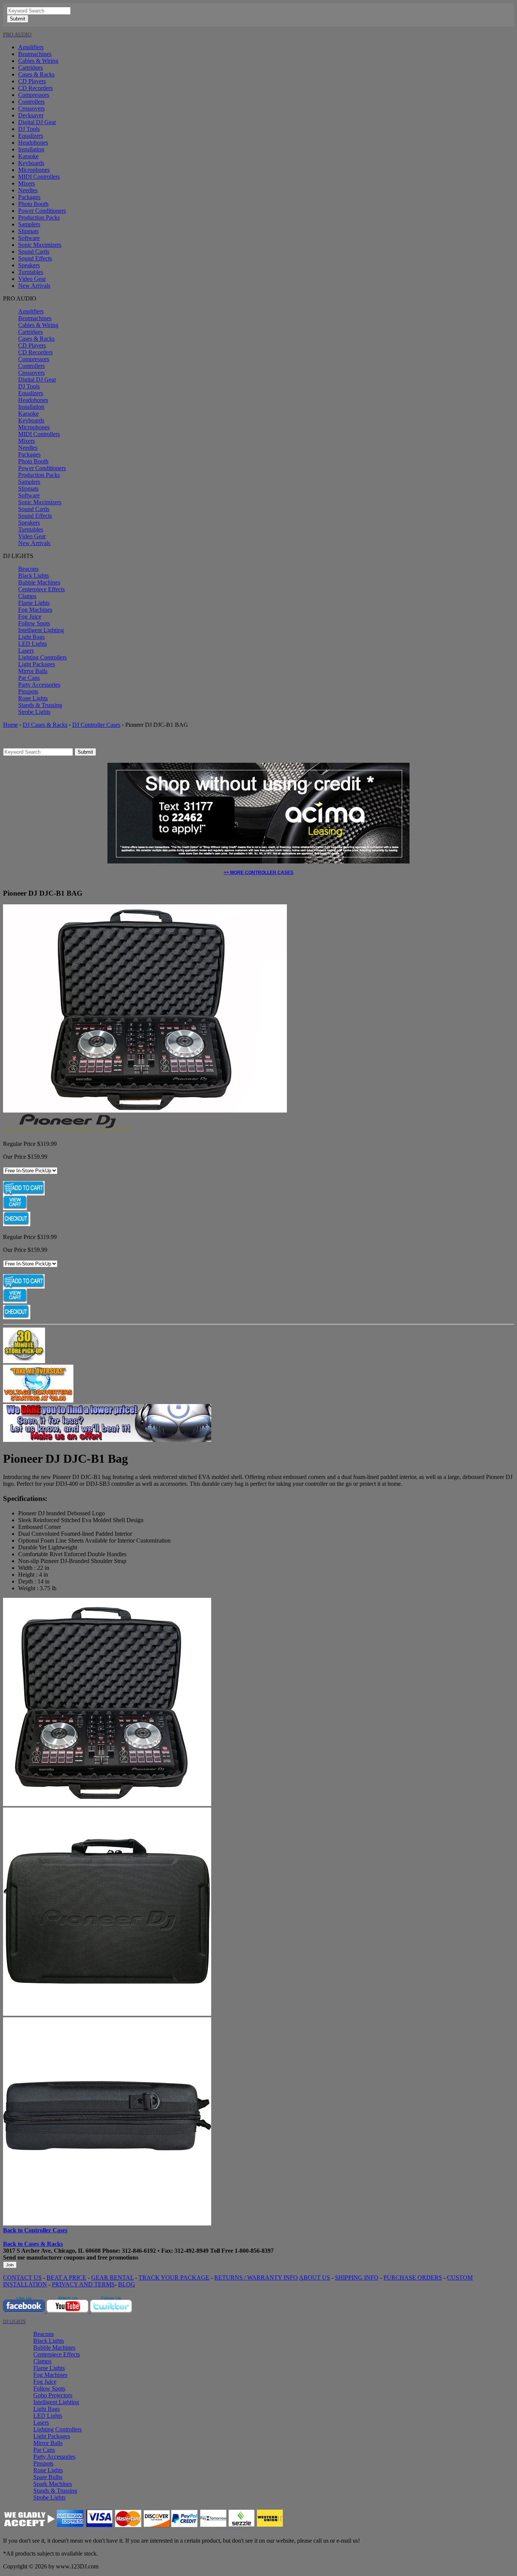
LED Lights (33, 644)
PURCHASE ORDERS (413, 2278)
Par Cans (29, 678)
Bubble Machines (39, 582)
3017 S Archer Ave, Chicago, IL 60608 (52, 2251)
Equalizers (31, 136)
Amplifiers (31, 47)
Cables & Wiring (38, 61)
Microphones (34, 170)
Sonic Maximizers (40, 245)
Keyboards (31, 163)
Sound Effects (35, 258)
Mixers (26, 183)
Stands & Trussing (40, 705)
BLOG (127, 2284)
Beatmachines (35, 54)
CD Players (32, 81)
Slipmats (28, 231)
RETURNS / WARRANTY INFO (256, 2278)
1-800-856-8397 (254, 2251)
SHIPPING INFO (357, 2278)
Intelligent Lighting (41, 630)
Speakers (29, 265)
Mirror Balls (33, 671)
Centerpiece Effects (41, 589)
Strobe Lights (34, 712)
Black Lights (33, 576)
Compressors (34, 95)
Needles (28, 190)
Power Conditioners (42, 211)
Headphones (33, 143)
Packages (29, 197)
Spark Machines (53, 2484)
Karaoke (28, 156)
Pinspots (28, 691)
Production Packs (39, 217)
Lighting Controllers (42, 657)
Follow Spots (34, 623)
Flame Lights (34, 603)
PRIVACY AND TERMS (83, 2284)
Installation (31, 149)
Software (29, 238)
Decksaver (31, 115)
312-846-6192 (139, 2251)
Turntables (31, 272)
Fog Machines (35, 610)
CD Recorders (35, 88)
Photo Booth (33, 204)
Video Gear (32, 279)
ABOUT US (315, 2278)
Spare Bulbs (48, 2477)
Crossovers (31, 108)
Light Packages (37, 664)
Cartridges (30, 68)
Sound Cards (34, 252)
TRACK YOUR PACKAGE (174, 2278)
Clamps (27, 596)
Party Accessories (39, 685)
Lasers (26, 651)
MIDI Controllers (39, 177)
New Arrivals (34, 286)
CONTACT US (22, 2278)
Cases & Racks (36, 74)
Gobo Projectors (53, 2395)
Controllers (31, 102)
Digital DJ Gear (37, 122)
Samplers (29, 224)
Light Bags (31, 637)
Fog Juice (30, 616)
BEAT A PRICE (66, 2278)
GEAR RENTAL (112, 2278)
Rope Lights (33, 698)
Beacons (28, 569)
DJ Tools (29, 129)
